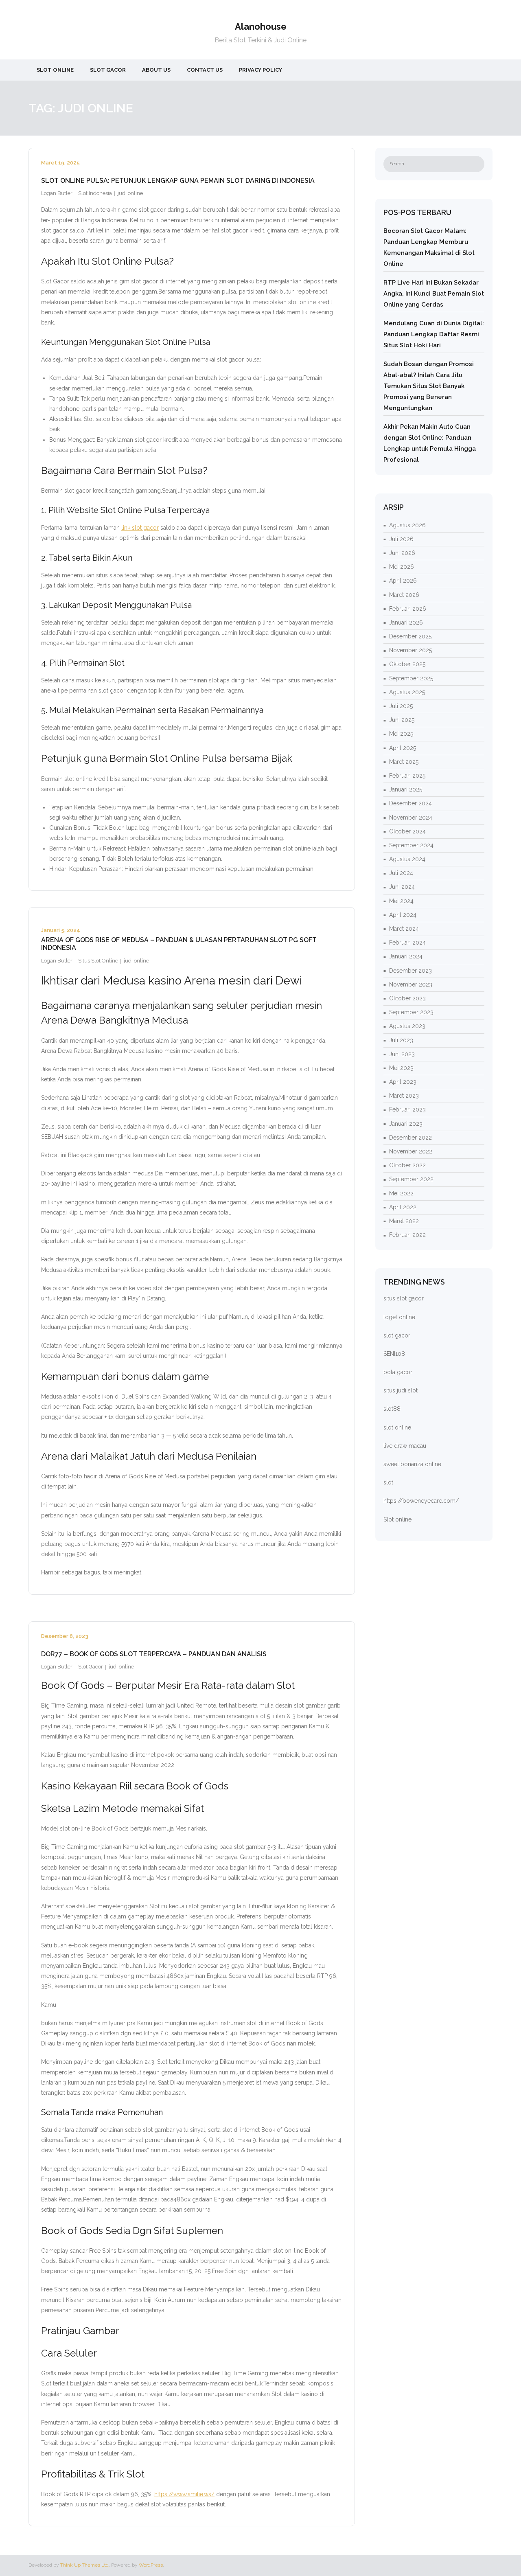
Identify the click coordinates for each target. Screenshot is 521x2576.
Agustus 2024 (407, 859)
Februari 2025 (407, 776)
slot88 (392, 1409)
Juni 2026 (402, 553)
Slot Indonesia (95, 193)
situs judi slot (401, 1390)
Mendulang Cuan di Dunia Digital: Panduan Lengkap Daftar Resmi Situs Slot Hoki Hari (434, 334)
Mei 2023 (401, 1068)
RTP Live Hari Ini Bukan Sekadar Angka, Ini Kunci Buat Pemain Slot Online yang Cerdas (434, 294)
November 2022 (411, 1151)
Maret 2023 (404, 1096)
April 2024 (403, 915)
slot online (397, 1427)
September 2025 (411, 678)
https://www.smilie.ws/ (184, 2494)
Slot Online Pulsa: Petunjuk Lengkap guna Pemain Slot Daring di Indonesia (178, 181)
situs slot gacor (404, 1298)
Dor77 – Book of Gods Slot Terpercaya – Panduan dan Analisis (154, 1654)
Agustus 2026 (407, 525)
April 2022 (403, 1207)
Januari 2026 (406, 623)
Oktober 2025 (407, 664)
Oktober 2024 (407, 831)
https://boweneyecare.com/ (421, 1501)
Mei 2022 (401, 1193)
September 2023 (411, 1012)
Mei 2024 (401, 901)
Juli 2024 (401, 873)
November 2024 (411, 818)
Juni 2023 (402, 1054)
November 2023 (411, 984)
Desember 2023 (410, 971)
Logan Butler (57, 193)
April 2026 (403, 581)
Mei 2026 (402, 567)
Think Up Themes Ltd (84, 2565)
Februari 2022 (407, 1235)
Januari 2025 (406, 789)
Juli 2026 (401, 539)
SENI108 (394, 1354)
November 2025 (410, 650)
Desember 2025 (410, 636)
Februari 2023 (407, 1109)
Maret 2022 (404, 1221)
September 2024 (411, 845)
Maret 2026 (404, 595)
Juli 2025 (401, 706)
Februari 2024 (407, 943)
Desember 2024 (410, 803)
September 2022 (411, 1179)
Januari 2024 (406, 956)
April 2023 (403, 1082)
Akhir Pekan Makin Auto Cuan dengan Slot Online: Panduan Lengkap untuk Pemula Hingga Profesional (430, 443)
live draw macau (405, 1446)
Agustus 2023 (407, 1026)
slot (388, 1482)
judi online (130, 193)
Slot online (397, 1519)
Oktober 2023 (407, 998)
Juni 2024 (402, 887)
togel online (399, 1317)
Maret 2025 (404, 762)
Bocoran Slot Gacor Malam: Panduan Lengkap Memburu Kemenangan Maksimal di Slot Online (429, 247)
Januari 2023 (406, 1124)
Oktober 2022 (407, 1165)
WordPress (151, 2565)
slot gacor (397, 1335)
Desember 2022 (410, 1138)
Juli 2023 (401, 1040)
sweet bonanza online (412, 1464)
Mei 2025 (401, 734)
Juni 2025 (402, 720)
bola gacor (398, 1372)
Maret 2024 (404, 929)
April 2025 (403, 748)
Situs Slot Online (98, 961)
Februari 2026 (408, 609)
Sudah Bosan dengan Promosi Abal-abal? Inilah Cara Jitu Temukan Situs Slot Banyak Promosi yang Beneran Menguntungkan (429, 386)
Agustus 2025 (407, 692)
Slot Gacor (91, 1667)
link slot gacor (140, 528)
